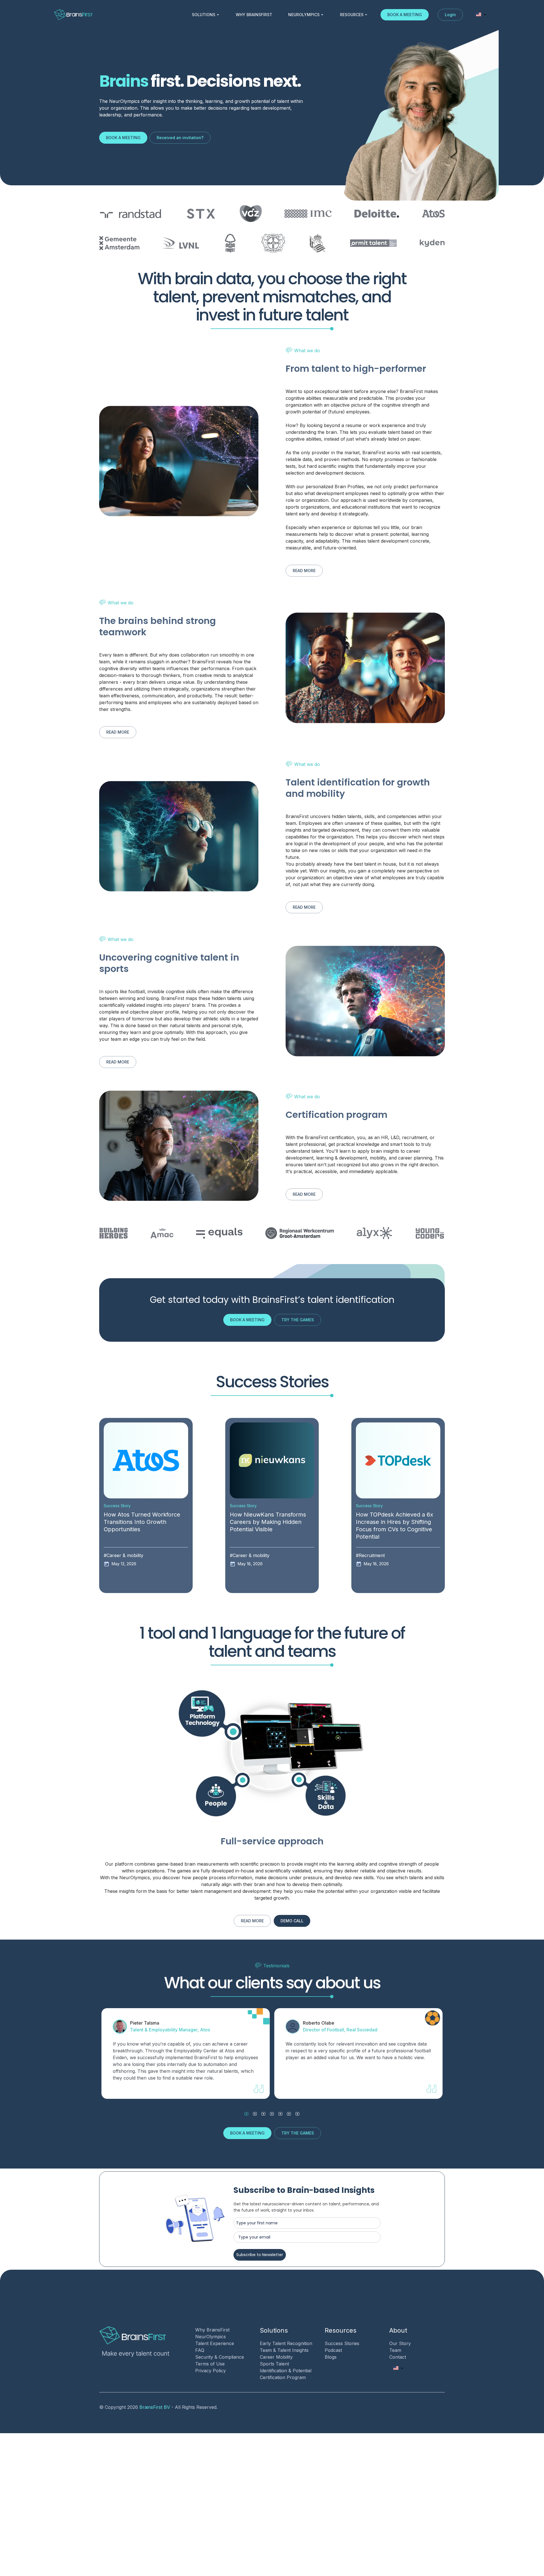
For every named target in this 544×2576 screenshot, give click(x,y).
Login (450, 15)
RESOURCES (352, 15)
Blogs (331, 2357)
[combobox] (481, 15)
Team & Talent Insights (284, 2350)
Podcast (333, 2350)
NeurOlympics (211, 2337)
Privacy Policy (211, 2371)
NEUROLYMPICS (304, 15)
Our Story (400, 2343)
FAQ (200, 2350)
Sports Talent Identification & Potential (286, 2367)
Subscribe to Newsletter (260, 2255)
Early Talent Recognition (286, 2343)
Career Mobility (276, 2357)
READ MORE (304, 571)
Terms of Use (210, 2364)
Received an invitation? (180, 138)
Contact (398, 2357)
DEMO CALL (292, 1921)
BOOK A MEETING (405, 15)
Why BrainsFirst (212, 2330)
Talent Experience (215, 2343)
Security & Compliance (220, 2357)
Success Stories (342, 2343)
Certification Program (283, 2377)
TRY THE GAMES (298, 1320)
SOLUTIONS (204, 15)
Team (395, 2350)
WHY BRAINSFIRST (254, 15)
